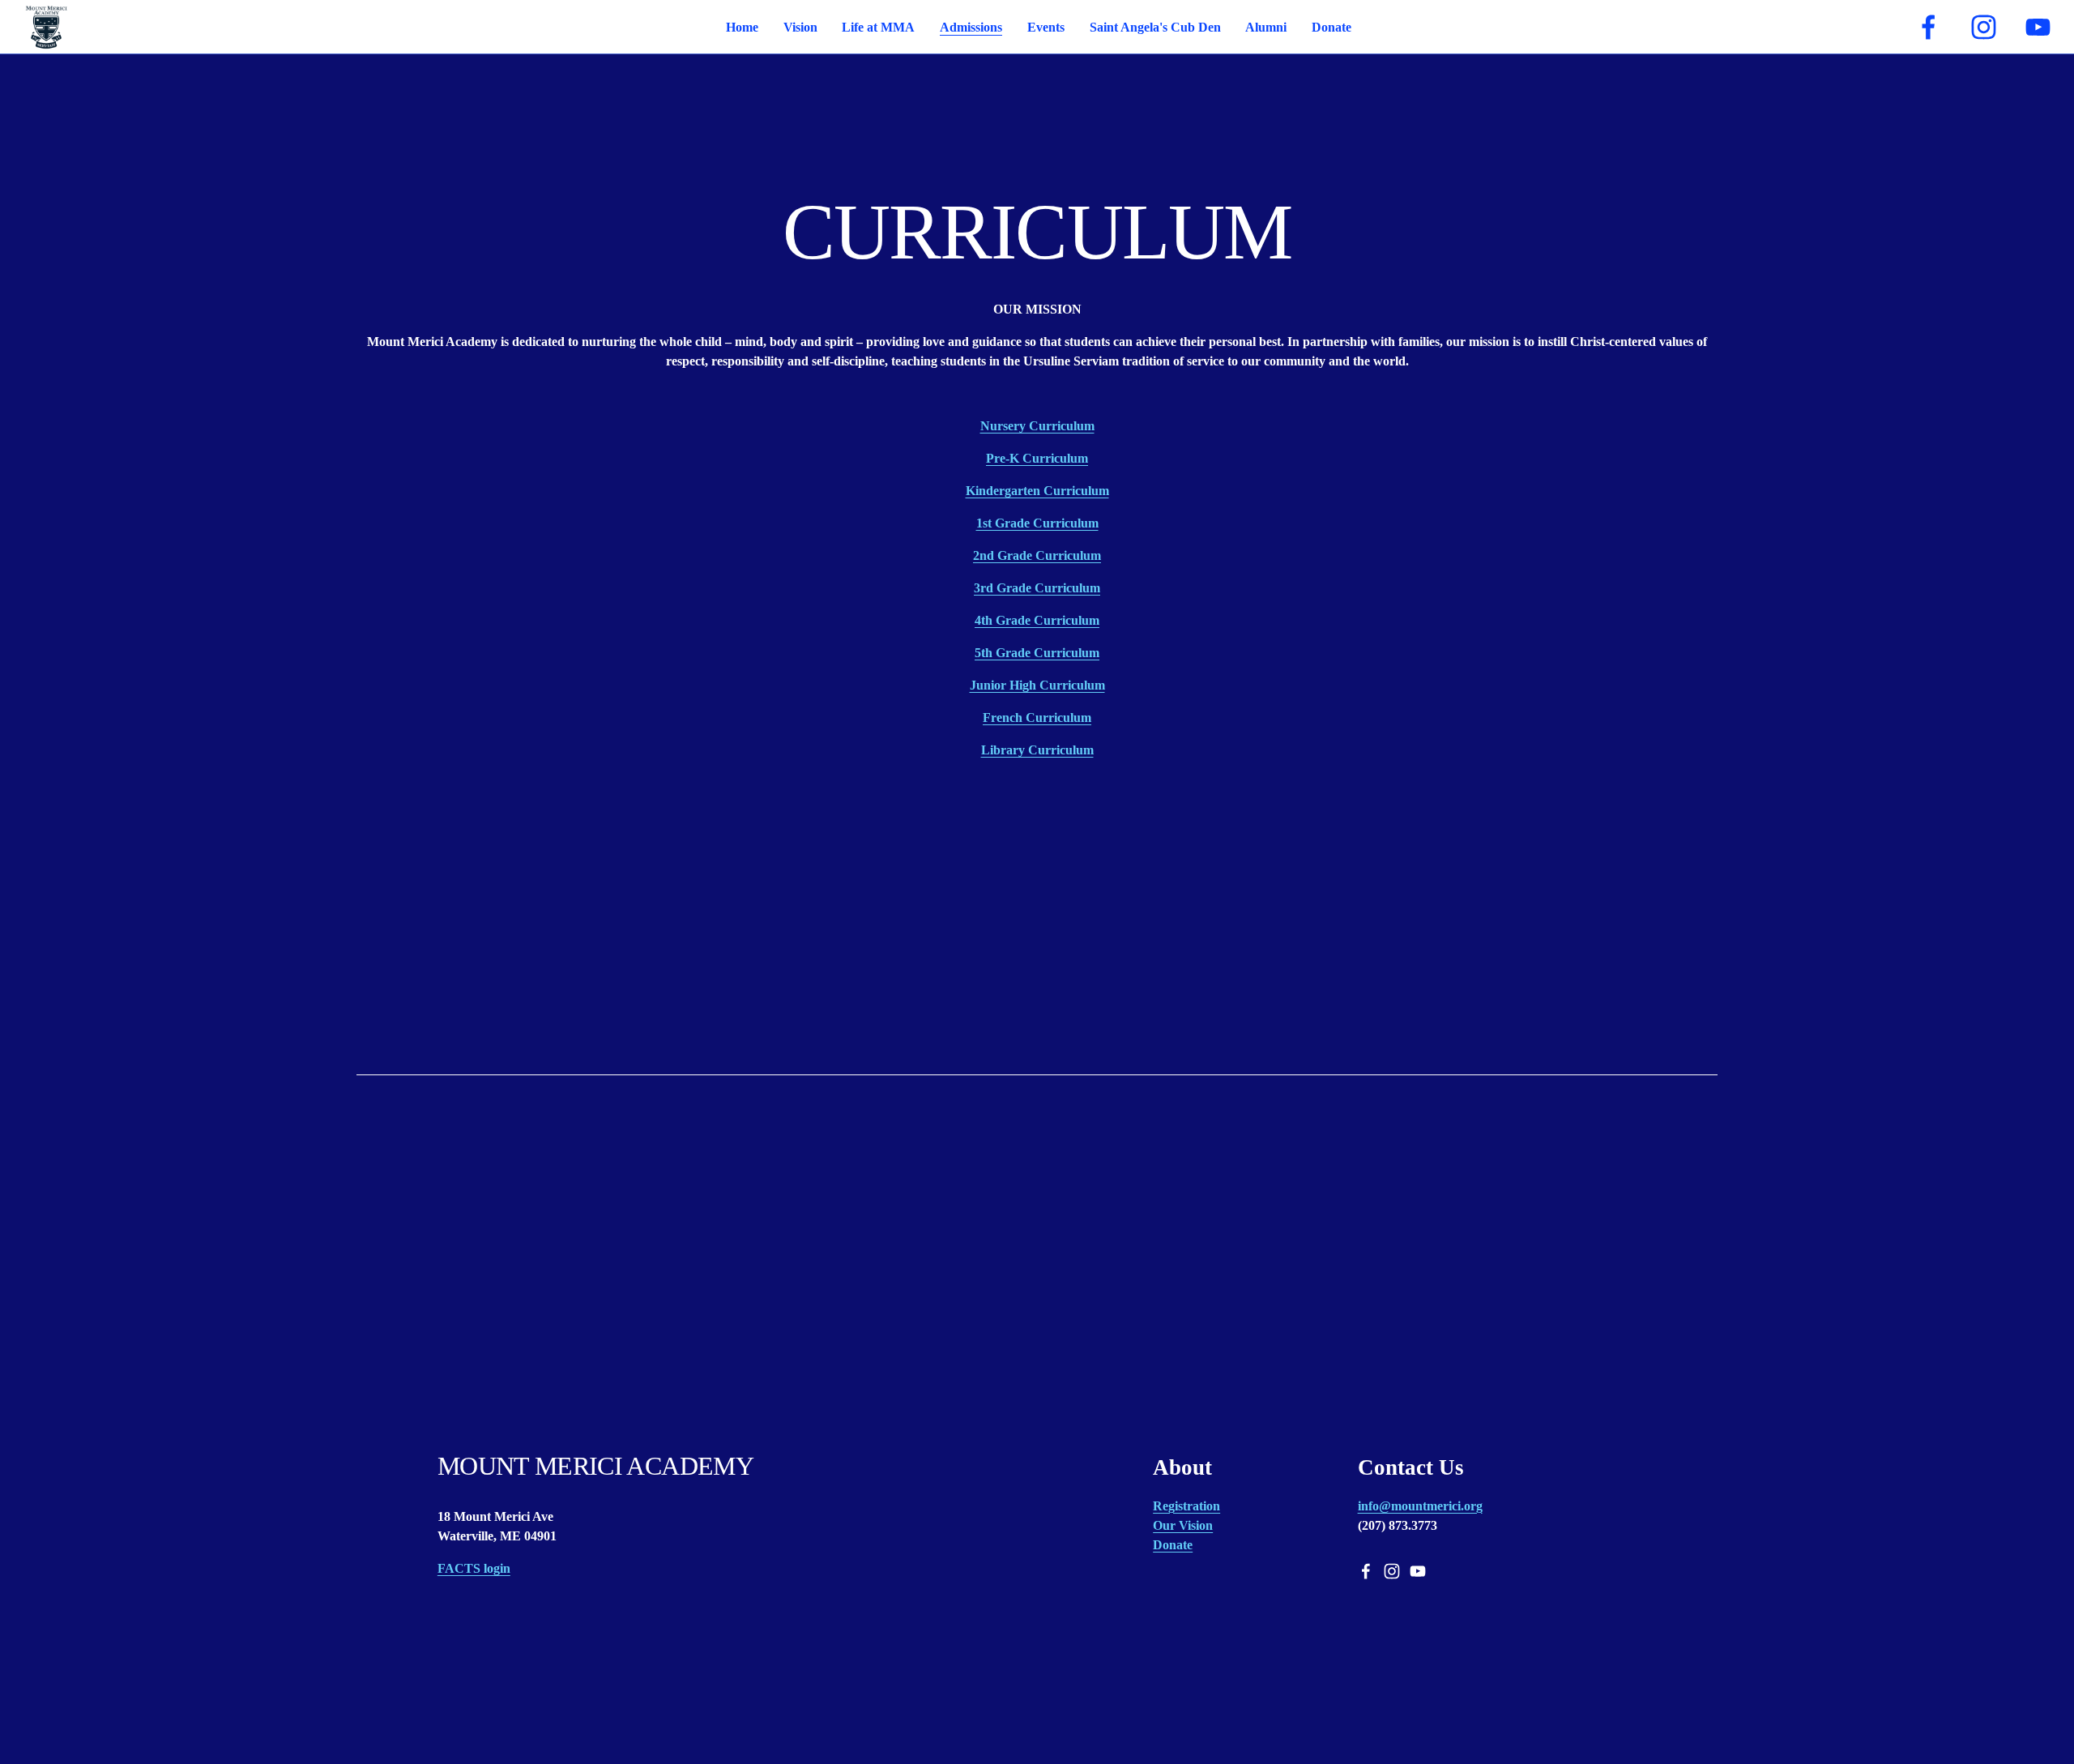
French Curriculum (1037, 718)
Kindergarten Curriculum (1037, 491)
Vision (800, 27)
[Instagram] (1984, 27)
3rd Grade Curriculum (1037, 588)
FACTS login (474, 1568)
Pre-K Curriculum (1037, 458)
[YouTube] (2038, 27)
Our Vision (1183, 1525)
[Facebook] (1929, 27)
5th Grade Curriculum (1037, 653)
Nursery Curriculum (1037, 426)
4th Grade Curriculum (1037, 620)
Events (1046, 27)
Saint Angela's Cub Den (1155, 27)
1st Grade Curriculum (1037, 523)
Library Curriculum (1037, 750)
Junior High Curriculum (1037, 685)
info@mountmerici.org (1420, 1506)
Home (742, 27)
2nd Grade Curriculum (1037, 555)
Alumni (1266, 27)
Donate (1331, 27)
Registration (1186, 1506)
